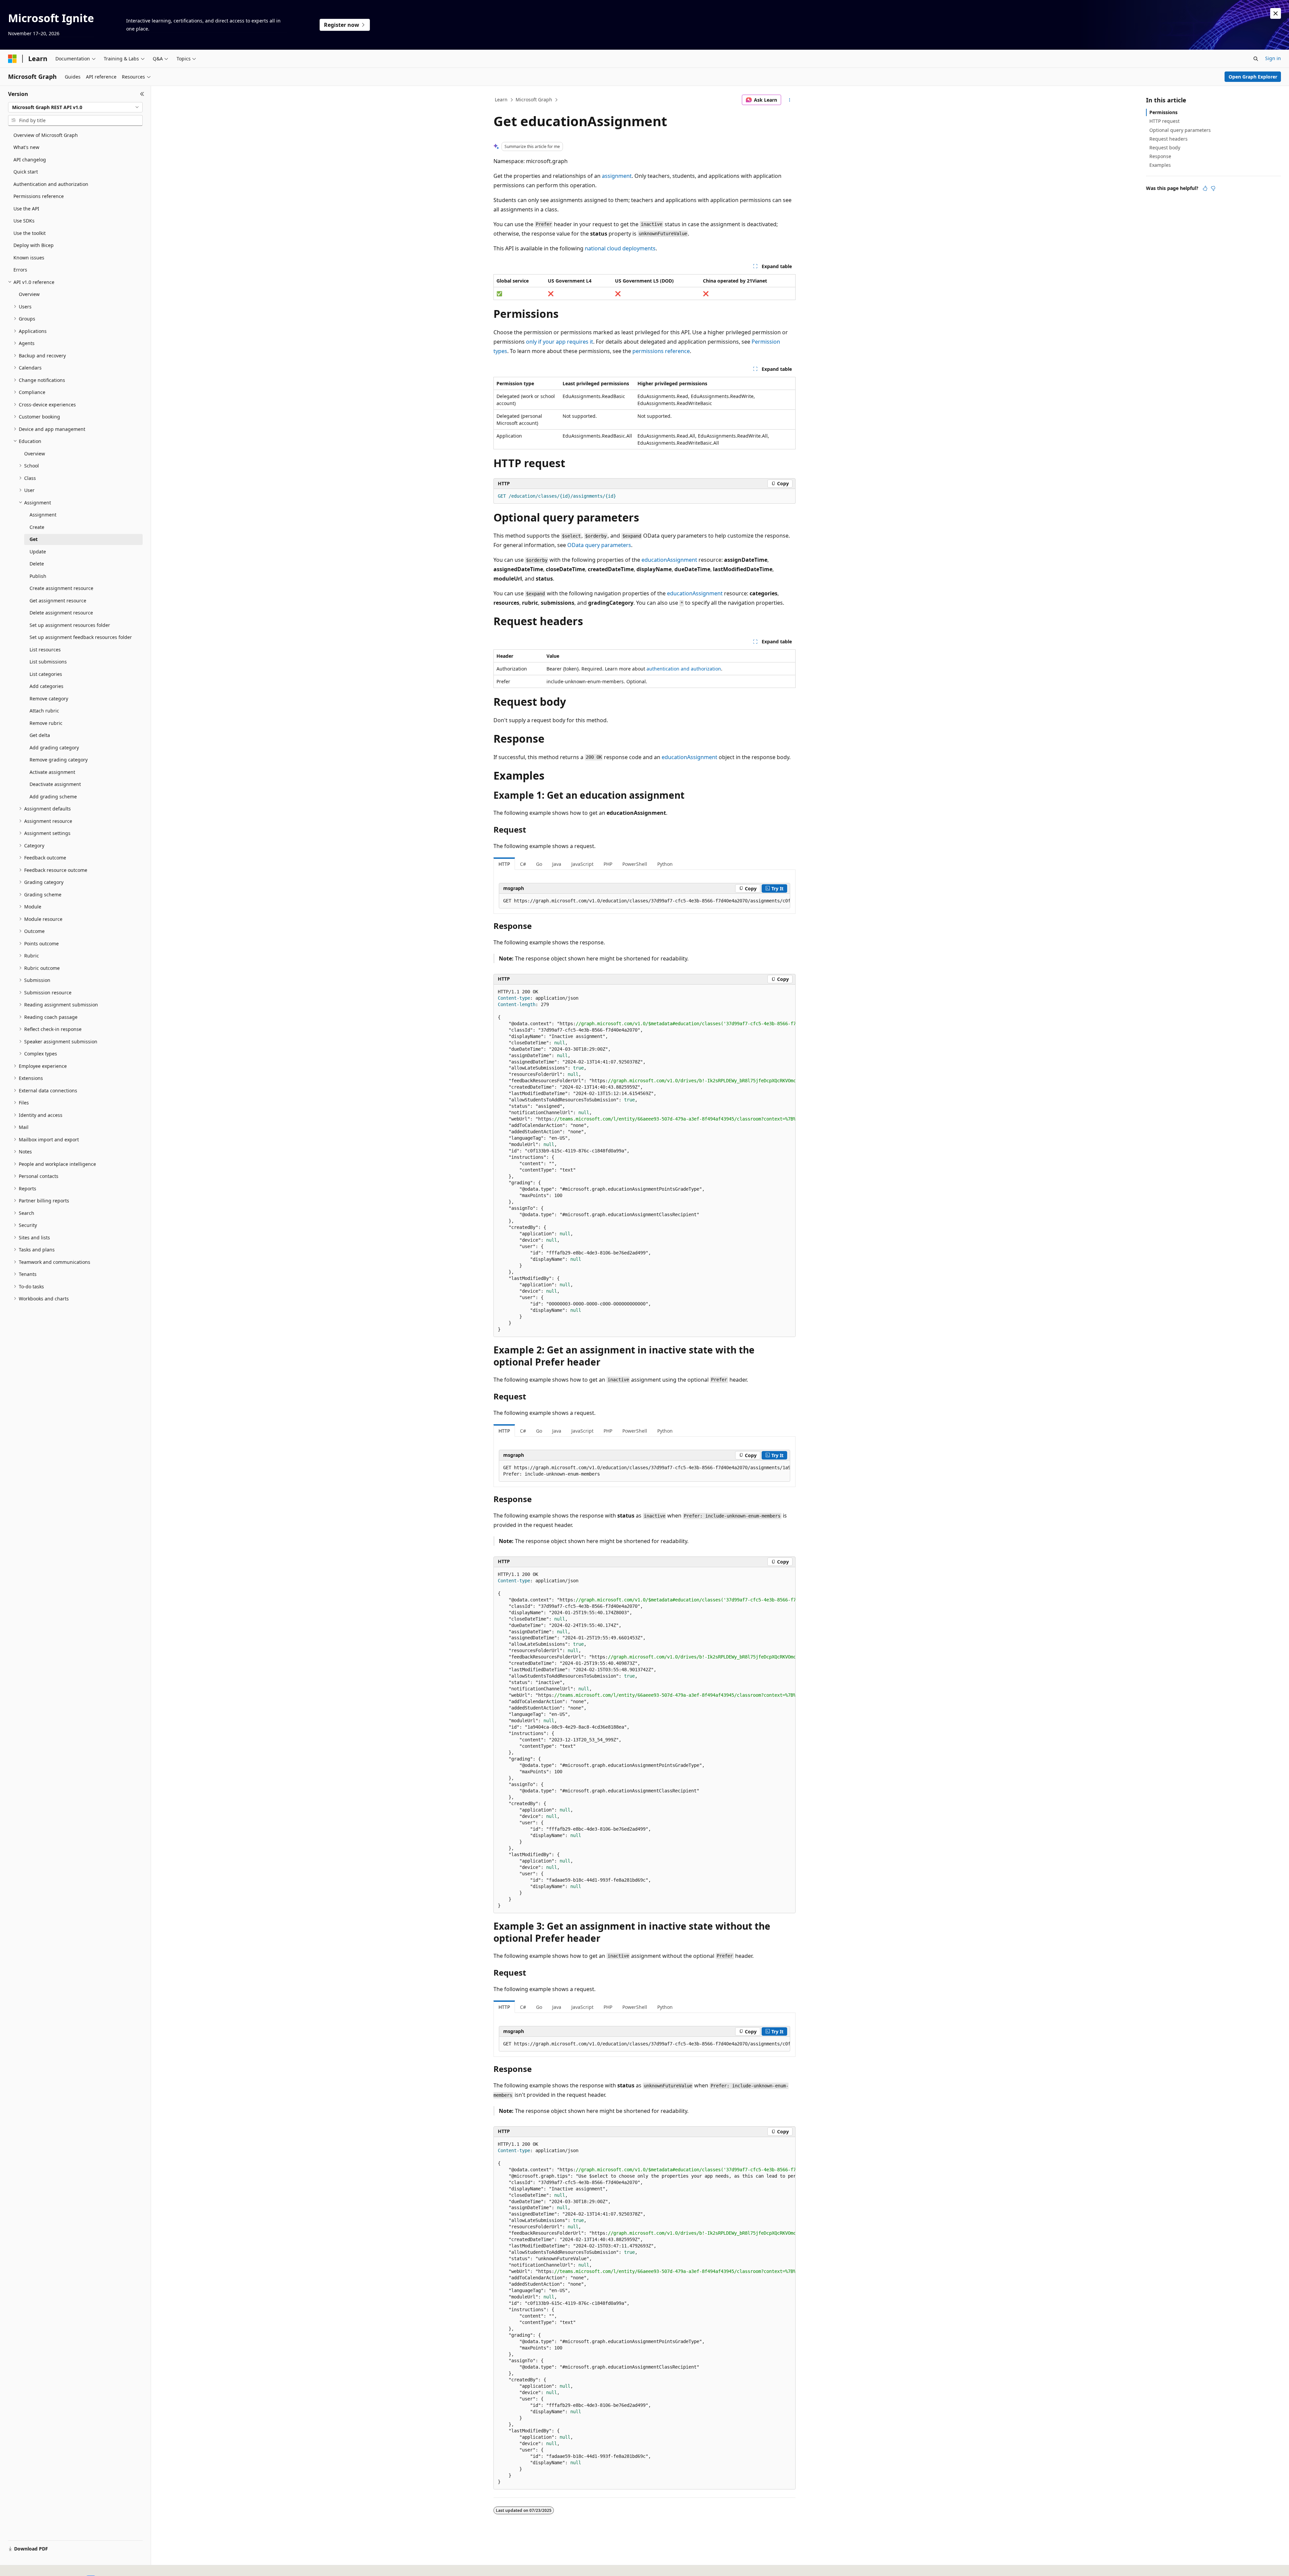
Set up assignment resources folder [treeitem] (70, 625)
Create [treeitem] (37, 527)
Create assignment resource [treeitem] (61, 588)
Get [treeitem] (34, 539)
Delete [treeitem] (37, 564)
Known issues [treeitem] (29, 258)
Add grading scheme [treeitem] (53, 797)
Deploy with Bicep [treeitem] (34, 245)
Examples (1160, 165)
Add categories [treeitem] (46, 686)
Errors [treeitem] (20, 270)
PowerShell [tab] (635, 864)
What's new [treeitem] (26, 147)
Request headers (1168, 139)
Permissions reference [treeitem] (39, 196)
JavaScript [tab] (582, 864)
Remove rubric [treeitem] (46, 723)
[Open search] (1256, 59)
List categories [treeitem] (46, 674)
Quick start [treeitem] (26, 172)
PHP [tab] (608, 864)
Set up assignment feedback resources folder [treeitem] (81, 637)
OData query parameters (599, 545)
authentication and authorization (684, 669)
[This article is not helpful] (1213, 188)
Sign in (1273, 58)
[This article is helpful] (1205, 188)
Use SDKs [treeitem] (24, 221)
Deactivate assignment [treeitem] (55, 784)
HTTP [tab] (504, 864)
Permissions (1163, 112)
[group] (644, 901)
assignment (617, 176)
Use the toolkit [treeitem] (30, 233)
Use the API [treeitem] (26, 209)
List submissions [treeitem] (48, 662)
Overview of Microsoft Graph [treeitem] (46, 135)
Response (1160, 156)
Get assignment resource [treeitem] (58, 601)
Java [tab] (557, 864)
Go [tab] (539, 864)
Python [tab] (665, 864)
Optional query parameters (1180, 130)
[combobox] (75, 107)
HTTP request (1164, 121)
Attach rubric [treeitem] (44, 711)
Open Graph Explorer (1253, 77)
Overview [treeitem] (29, 294)
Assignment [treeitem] (43, 515)
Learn (501, 100)
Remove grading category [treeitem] (59, 760)
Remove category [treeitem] (49, 699)
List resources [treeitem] (45, 650)
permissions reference (661, 351)
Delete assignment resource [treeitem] (61, 613)
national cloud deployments (620, 248)
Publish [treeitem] (38, 576)
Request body (1165, 147)
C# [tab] (523, 864)
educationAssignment (669, 560)
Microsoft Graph (534, 100)
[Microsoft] (12, 59)
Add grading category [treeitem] (54, 748)
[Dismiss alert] (1276, 13)
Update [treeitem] (38, 552)
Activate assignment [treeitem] (52, 772)
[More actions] (790, 100)
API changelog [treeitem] (30, 160)
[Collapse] (142, 94)
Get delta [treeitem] (40, 735)
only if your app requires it (560, 342)
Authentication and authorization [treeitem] (51, 184)
